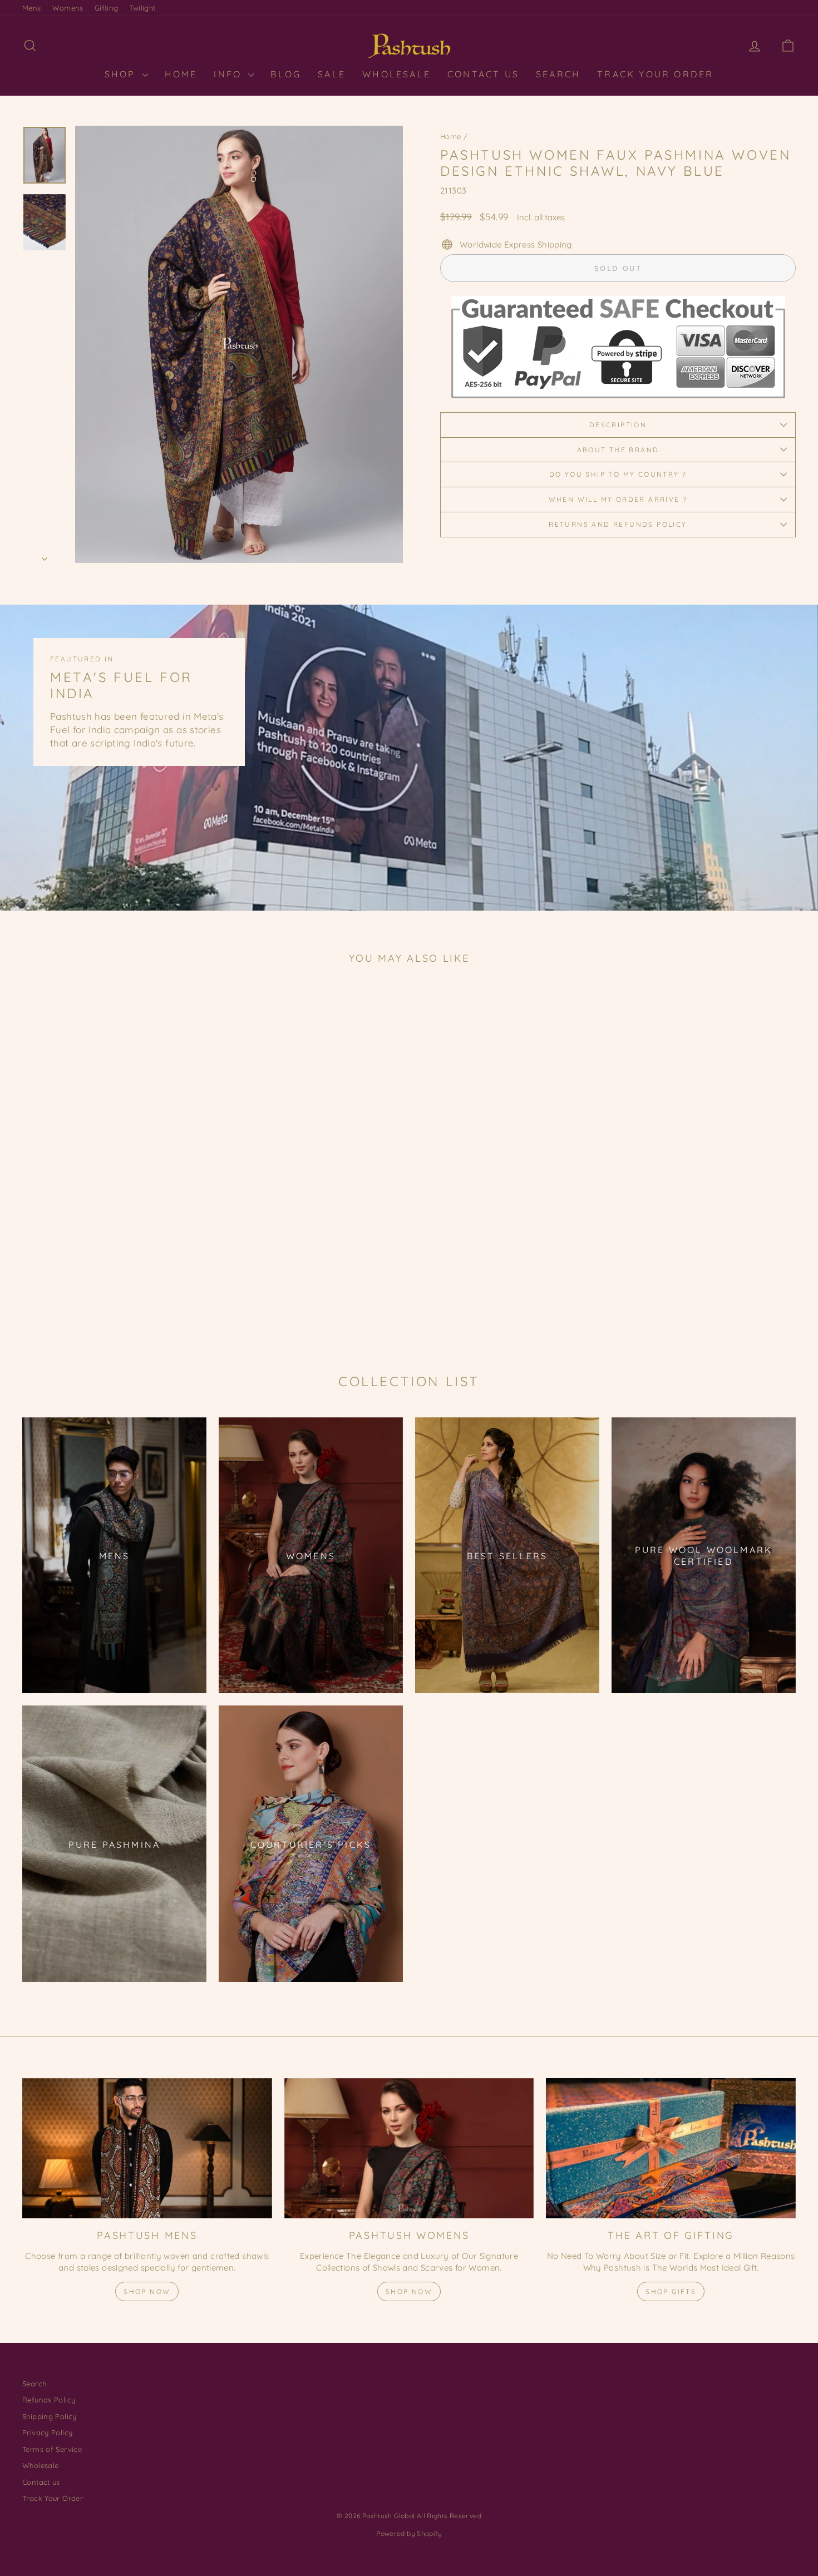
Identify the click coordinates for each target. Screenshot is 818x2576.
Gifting (107, 8)
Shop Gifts (671, 2291)
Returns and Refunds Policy (618, 524)
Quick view (114, 1257)
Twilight (142, 8)
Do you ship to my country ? (618, 474)
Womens (68, 8)
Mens (32, 8)
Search (558, 74)
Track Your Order (655, 74)
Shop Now (147, 2291)
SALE (332, 74)
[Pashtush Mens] (147, 2148)
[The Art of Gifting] (671, 2148)
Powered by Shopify (409, 2533)
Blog (286, 74)
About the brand (618, 450)
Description (618, 425)
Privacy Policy (47, 2432)
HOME (181, 74)
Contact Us (483, 74)
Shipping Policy (50, 2416)
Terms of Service (52, 2449)
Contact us (41, 2482)
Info (230, 74)
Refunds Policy (49, 2400)
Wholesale (396, 74)
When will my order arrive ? (618, 499)
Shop (122, 74)
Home (451, 136)
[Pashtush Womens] (409, 2148)
